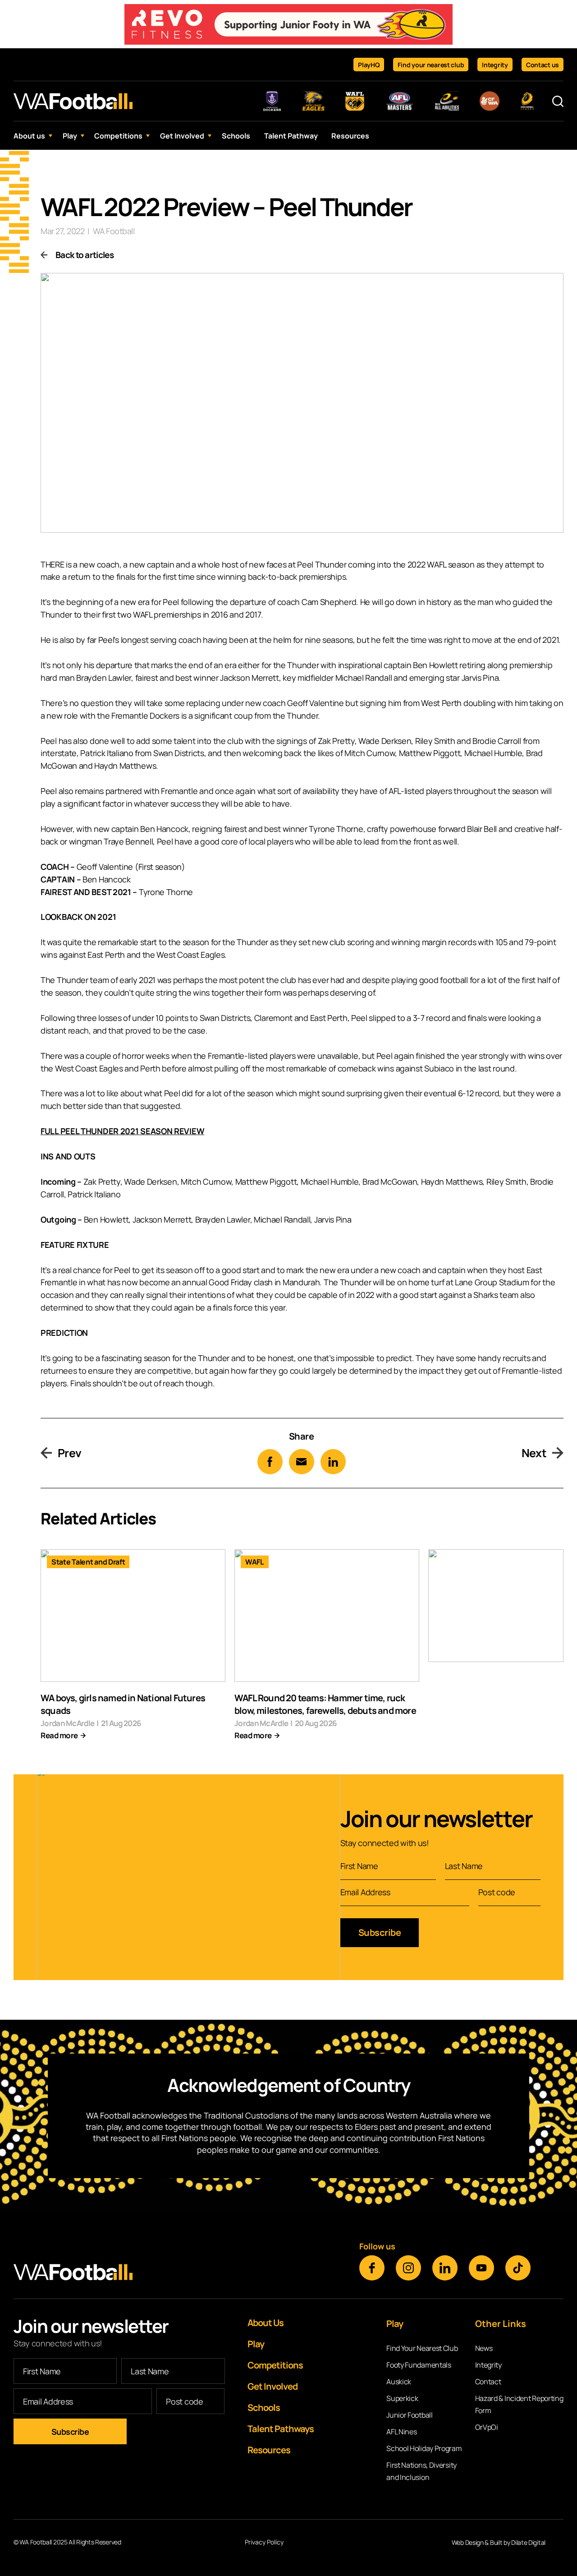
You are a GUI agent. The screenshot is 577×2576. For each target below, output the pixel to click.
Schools (236, 136)
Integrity (495, 65)
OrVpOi (487, 2427)
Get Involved (182, 136)
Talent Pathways (281, 2429)
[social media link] (372, 2268)
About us (29, 136)
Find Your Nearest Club (422, 2348)
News (484, 2348)
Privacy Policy (264, 2542)
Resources (350, 136)
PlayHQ (369, 65)
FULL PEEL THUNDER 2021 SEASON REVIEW (122, 1131)
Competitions (118, 136)
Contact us (543, 65)
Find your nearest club (431, 65)
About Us (266, 2323)
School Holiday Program (424, 2448)
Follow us (377, 2246)
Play (70, 136)
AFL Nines (401, 2432)
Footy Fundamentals (419, 2365)
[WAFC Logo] (73, 101)
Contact (488, 2382)
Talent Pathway (291, 136)
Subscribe (380, 1932)
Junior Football (410, 2415)
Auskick (399, 2382)
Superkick (402, 2398)
